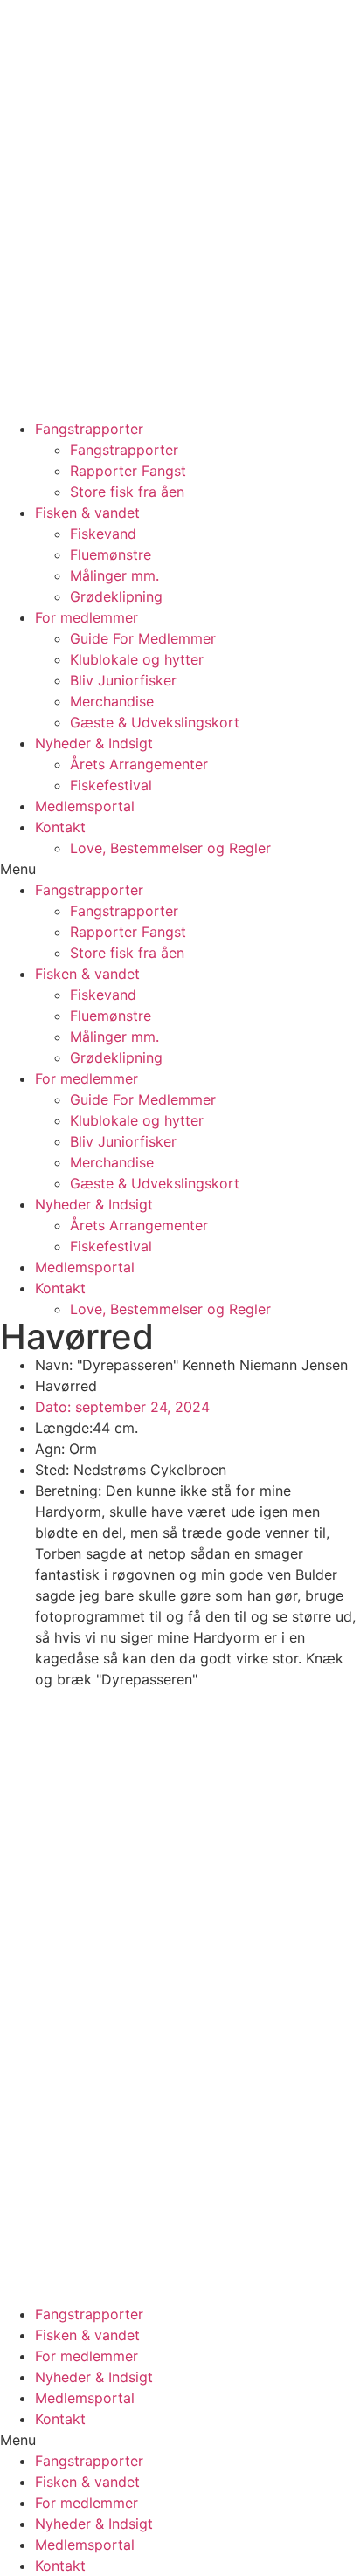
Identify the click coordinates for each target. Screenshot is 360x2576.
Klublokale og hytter (137, 659)
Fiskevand (103, 534)
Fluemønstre (111, 554)
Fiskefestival (111, 785)
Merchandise (112, 701)
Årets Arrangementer (139, 764)
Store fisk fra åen (127, 492)
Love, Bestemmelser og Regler (170, 848)
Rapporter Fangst (128, 471)
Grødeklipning (116, 596)
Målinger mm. (114, 575)
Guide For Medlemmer (143, 638)
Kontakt (60, 827)
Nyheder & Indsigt (94, 743)
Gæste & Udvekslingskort (155, 722)
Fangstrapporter (89, 429)
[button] (180, 869)
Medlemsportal (85, 806)
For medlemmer (87, 617)
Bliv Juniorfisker (123, 680)
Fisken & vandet (87, 513)
